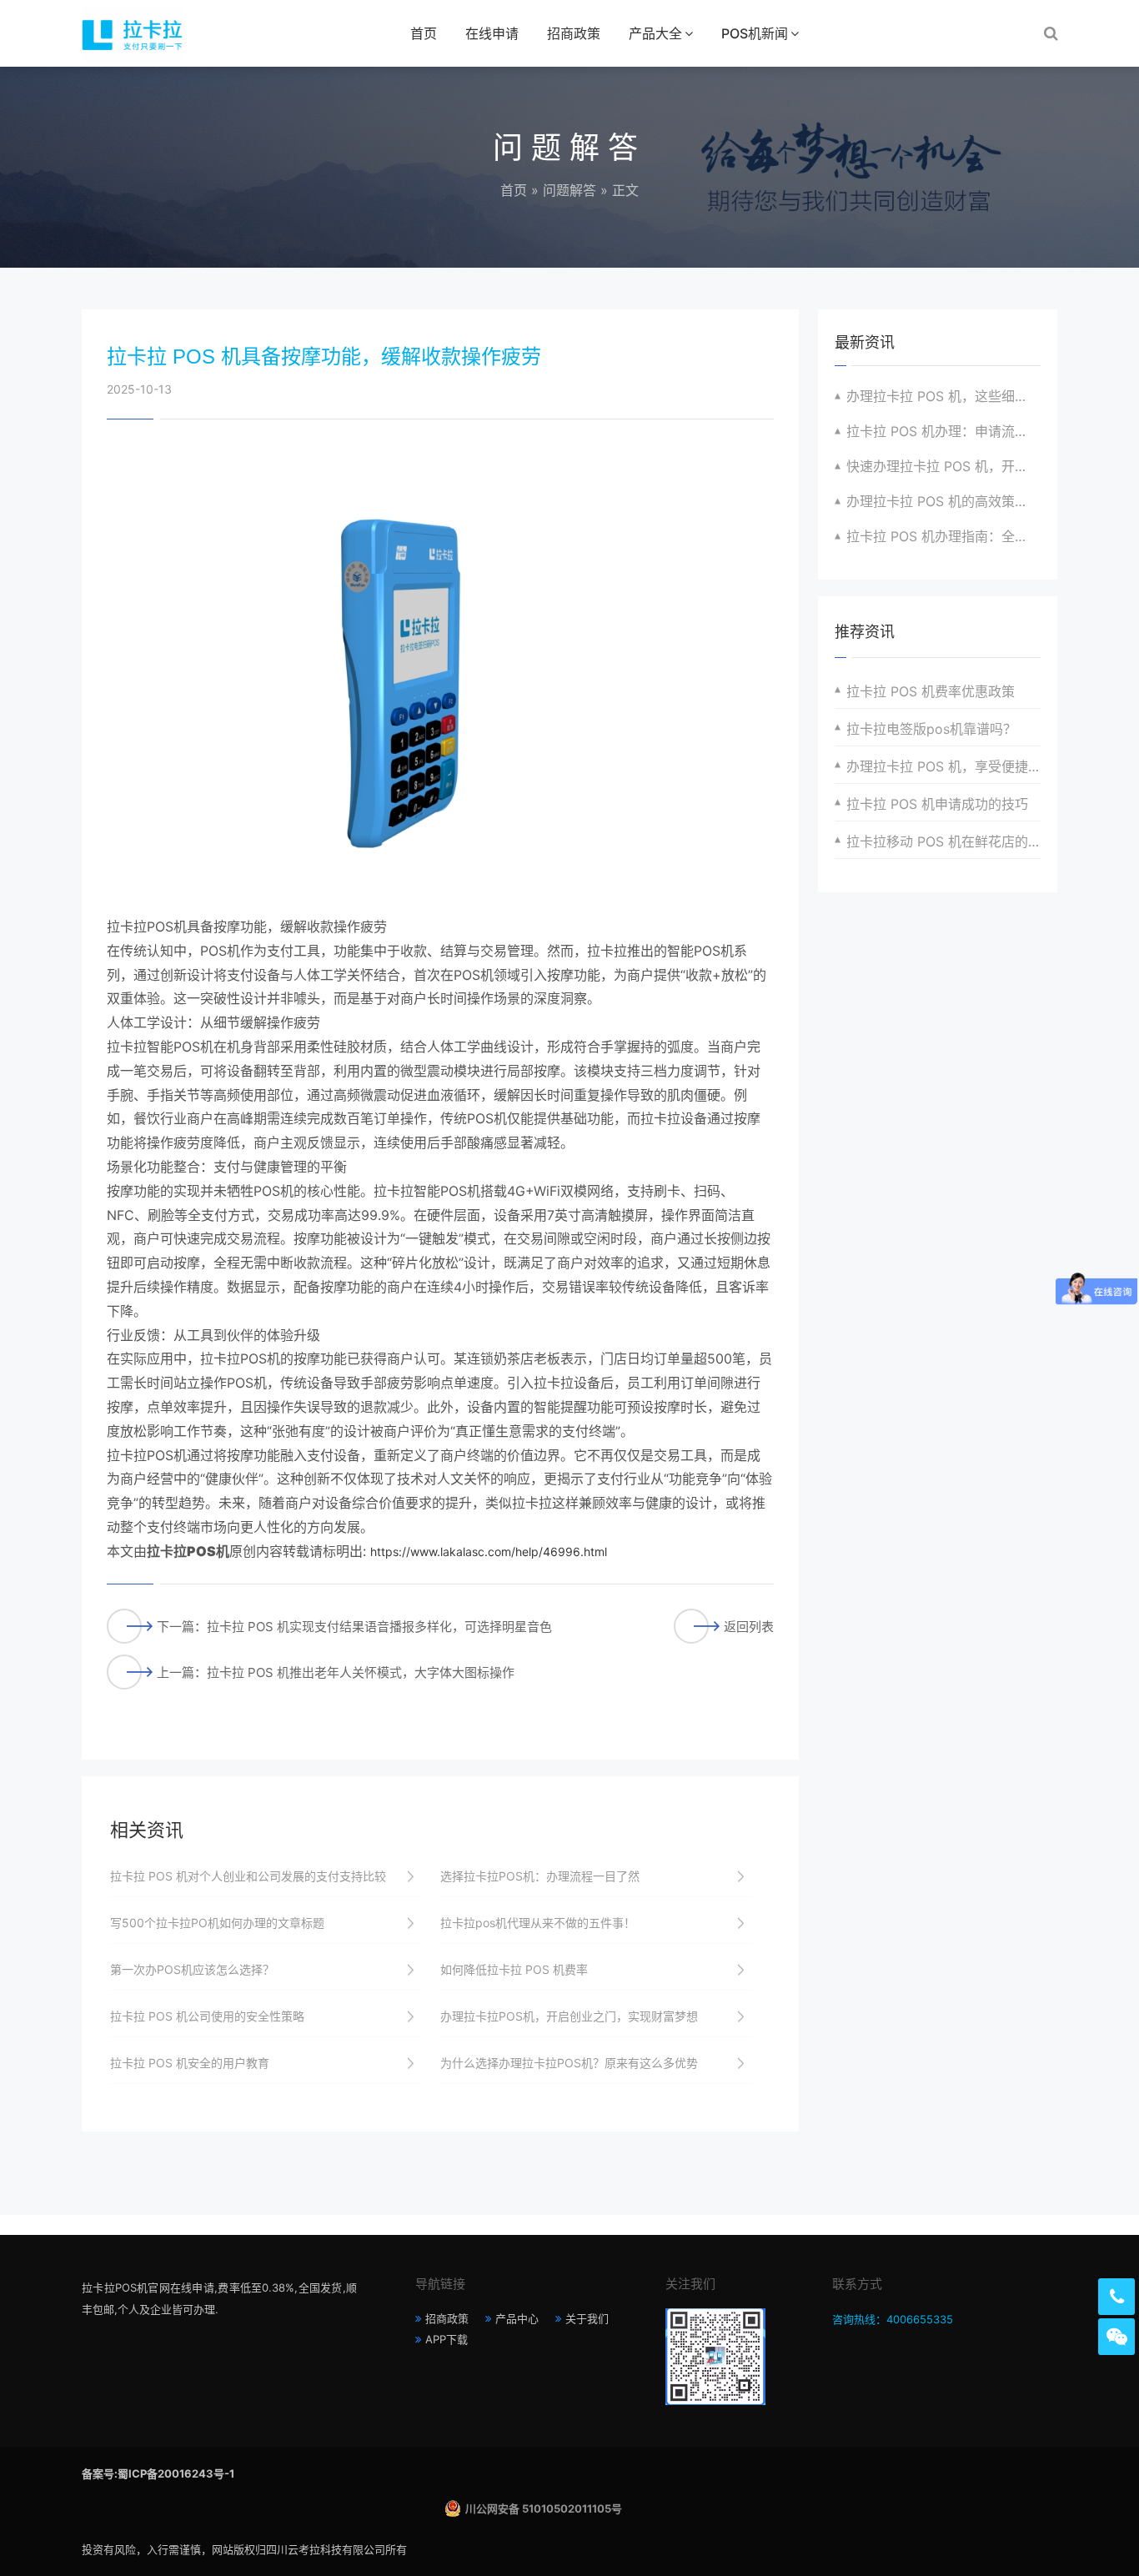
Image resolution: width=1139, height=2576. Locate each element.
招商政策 (574, 33)
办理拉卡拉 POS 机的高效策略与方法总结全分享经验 (943, 501)
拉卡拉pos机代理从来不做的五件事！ (538, 1923)
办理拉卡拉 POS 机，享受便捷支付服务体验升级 (943, 766)
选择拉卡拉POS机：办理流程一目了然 (540, 1876)
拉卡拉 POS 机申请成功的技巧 (937, 804)
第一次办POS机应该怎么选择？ (192, 1969)
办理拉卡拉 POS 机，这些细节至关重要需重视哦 (943, 396)
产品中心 (517, 2318)
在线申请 (492, 33)
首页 (424, 33)
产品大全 (655, 33)
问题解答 (569, 190)
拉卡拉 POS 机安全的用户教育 (190, 2063)
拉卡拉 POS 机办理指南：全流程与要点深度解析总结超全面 (943, 536)
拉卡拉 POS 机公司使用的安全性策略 (207, 2016)
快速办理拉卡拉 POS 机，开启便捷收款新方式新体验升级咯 (943, 466)
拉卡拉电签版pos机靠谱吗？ (931, 729)
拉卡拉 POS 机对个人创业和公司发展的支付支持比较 (248, 1876)
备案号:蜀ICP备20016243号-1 (158, 2473)
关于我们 (587, 2318)
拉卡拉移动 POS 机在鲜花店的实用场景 (943, 841)
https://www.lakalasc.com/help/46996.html (489, 1552)
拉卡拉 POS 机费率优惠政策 (931, 691)
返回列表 (749, 1627)
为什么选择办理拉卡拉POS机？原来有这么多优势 (569, 2063)
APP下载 (447, 2339)
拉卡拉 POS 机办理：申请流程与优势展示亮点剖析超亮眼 (943, 431)
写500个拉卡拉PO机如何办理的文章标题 (217, 1923)
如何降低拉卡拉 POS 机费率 (514, 1969)
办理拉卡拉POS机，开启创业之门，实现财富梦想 (569, 2016)
